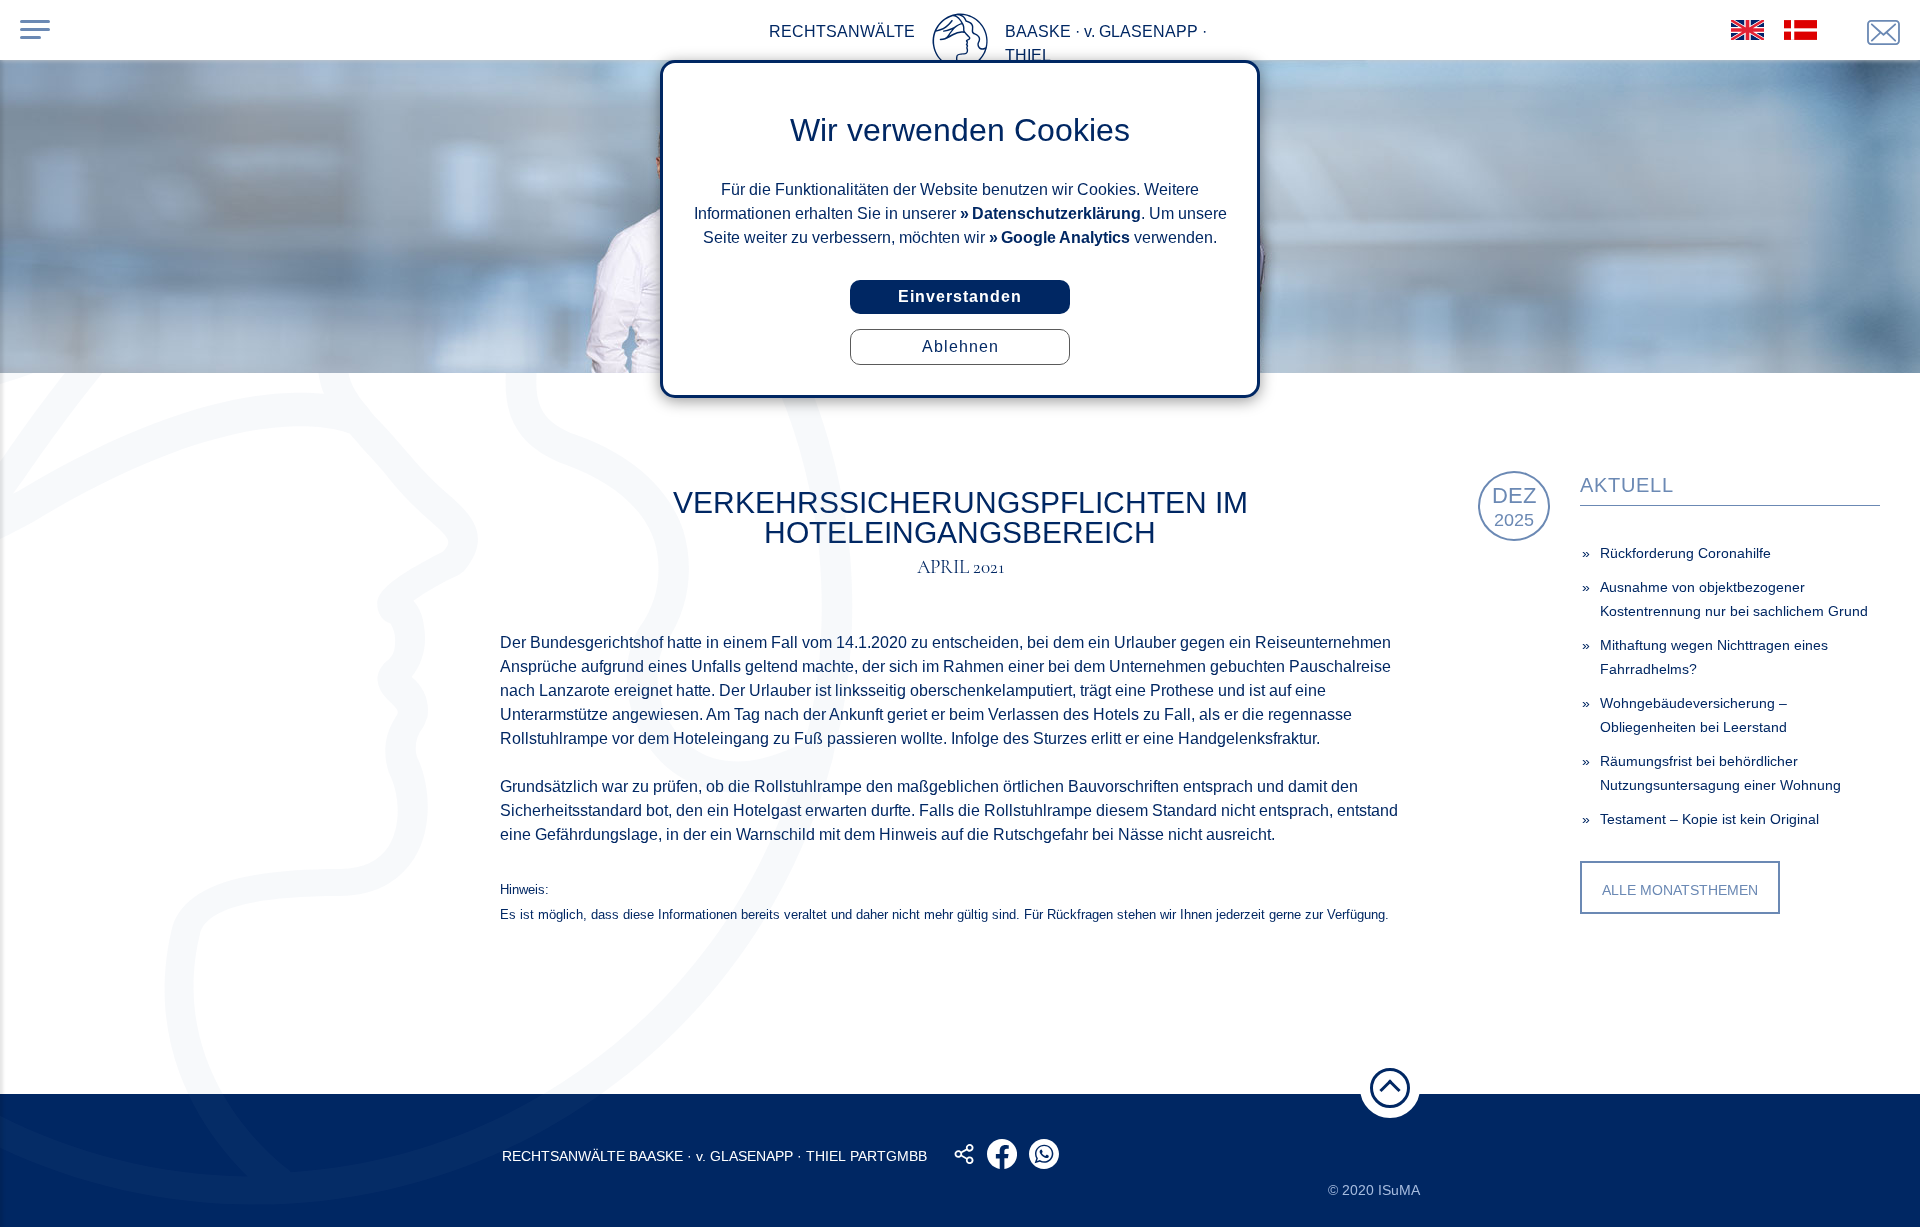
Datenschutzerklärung (1056, 213)
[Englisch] (1747, 30)
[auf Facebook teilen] (1002, 1154)
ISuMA (1399, 1190)
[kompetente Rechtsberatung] (1883, 32)
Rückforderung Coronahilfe (1685, 553)
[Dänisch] (1800, 30)
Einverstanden (960, 296)
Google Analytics (1065, 237)
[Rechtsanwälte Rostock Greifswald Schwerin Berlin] (960, 45)
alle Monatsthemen (1680, 890)
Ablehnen (960, 346)
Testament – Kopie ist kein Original (1709, 819)
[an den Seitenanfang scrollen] (1390, 1088)
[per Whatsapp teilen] (1044, 1154)
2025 (1514, 506)
